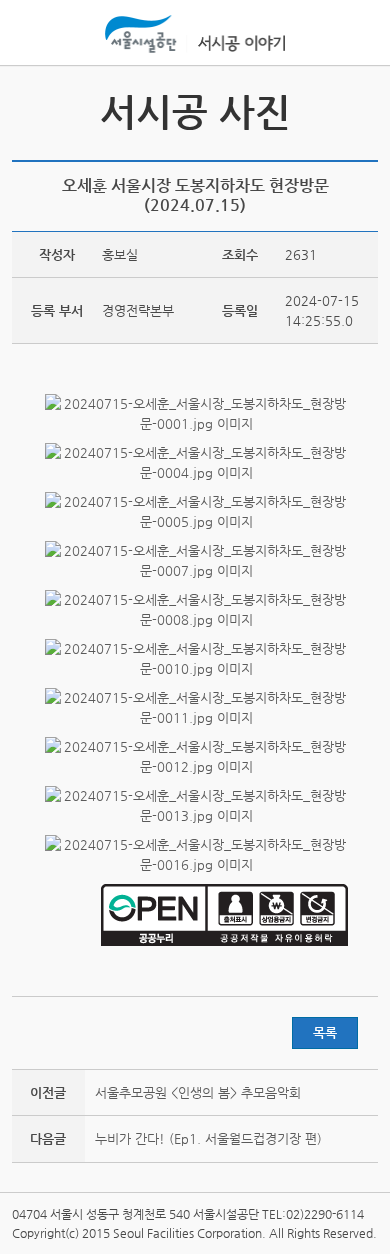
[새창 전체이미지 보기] (195, 423)
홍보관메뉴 (358, 34)
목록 (325, 1032)
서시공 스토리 (360, 111)
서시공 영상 (30, 111)
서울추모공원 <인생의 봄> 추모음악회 (198, 1092)
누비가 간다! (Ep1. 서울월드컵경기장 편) (208, 1138)
